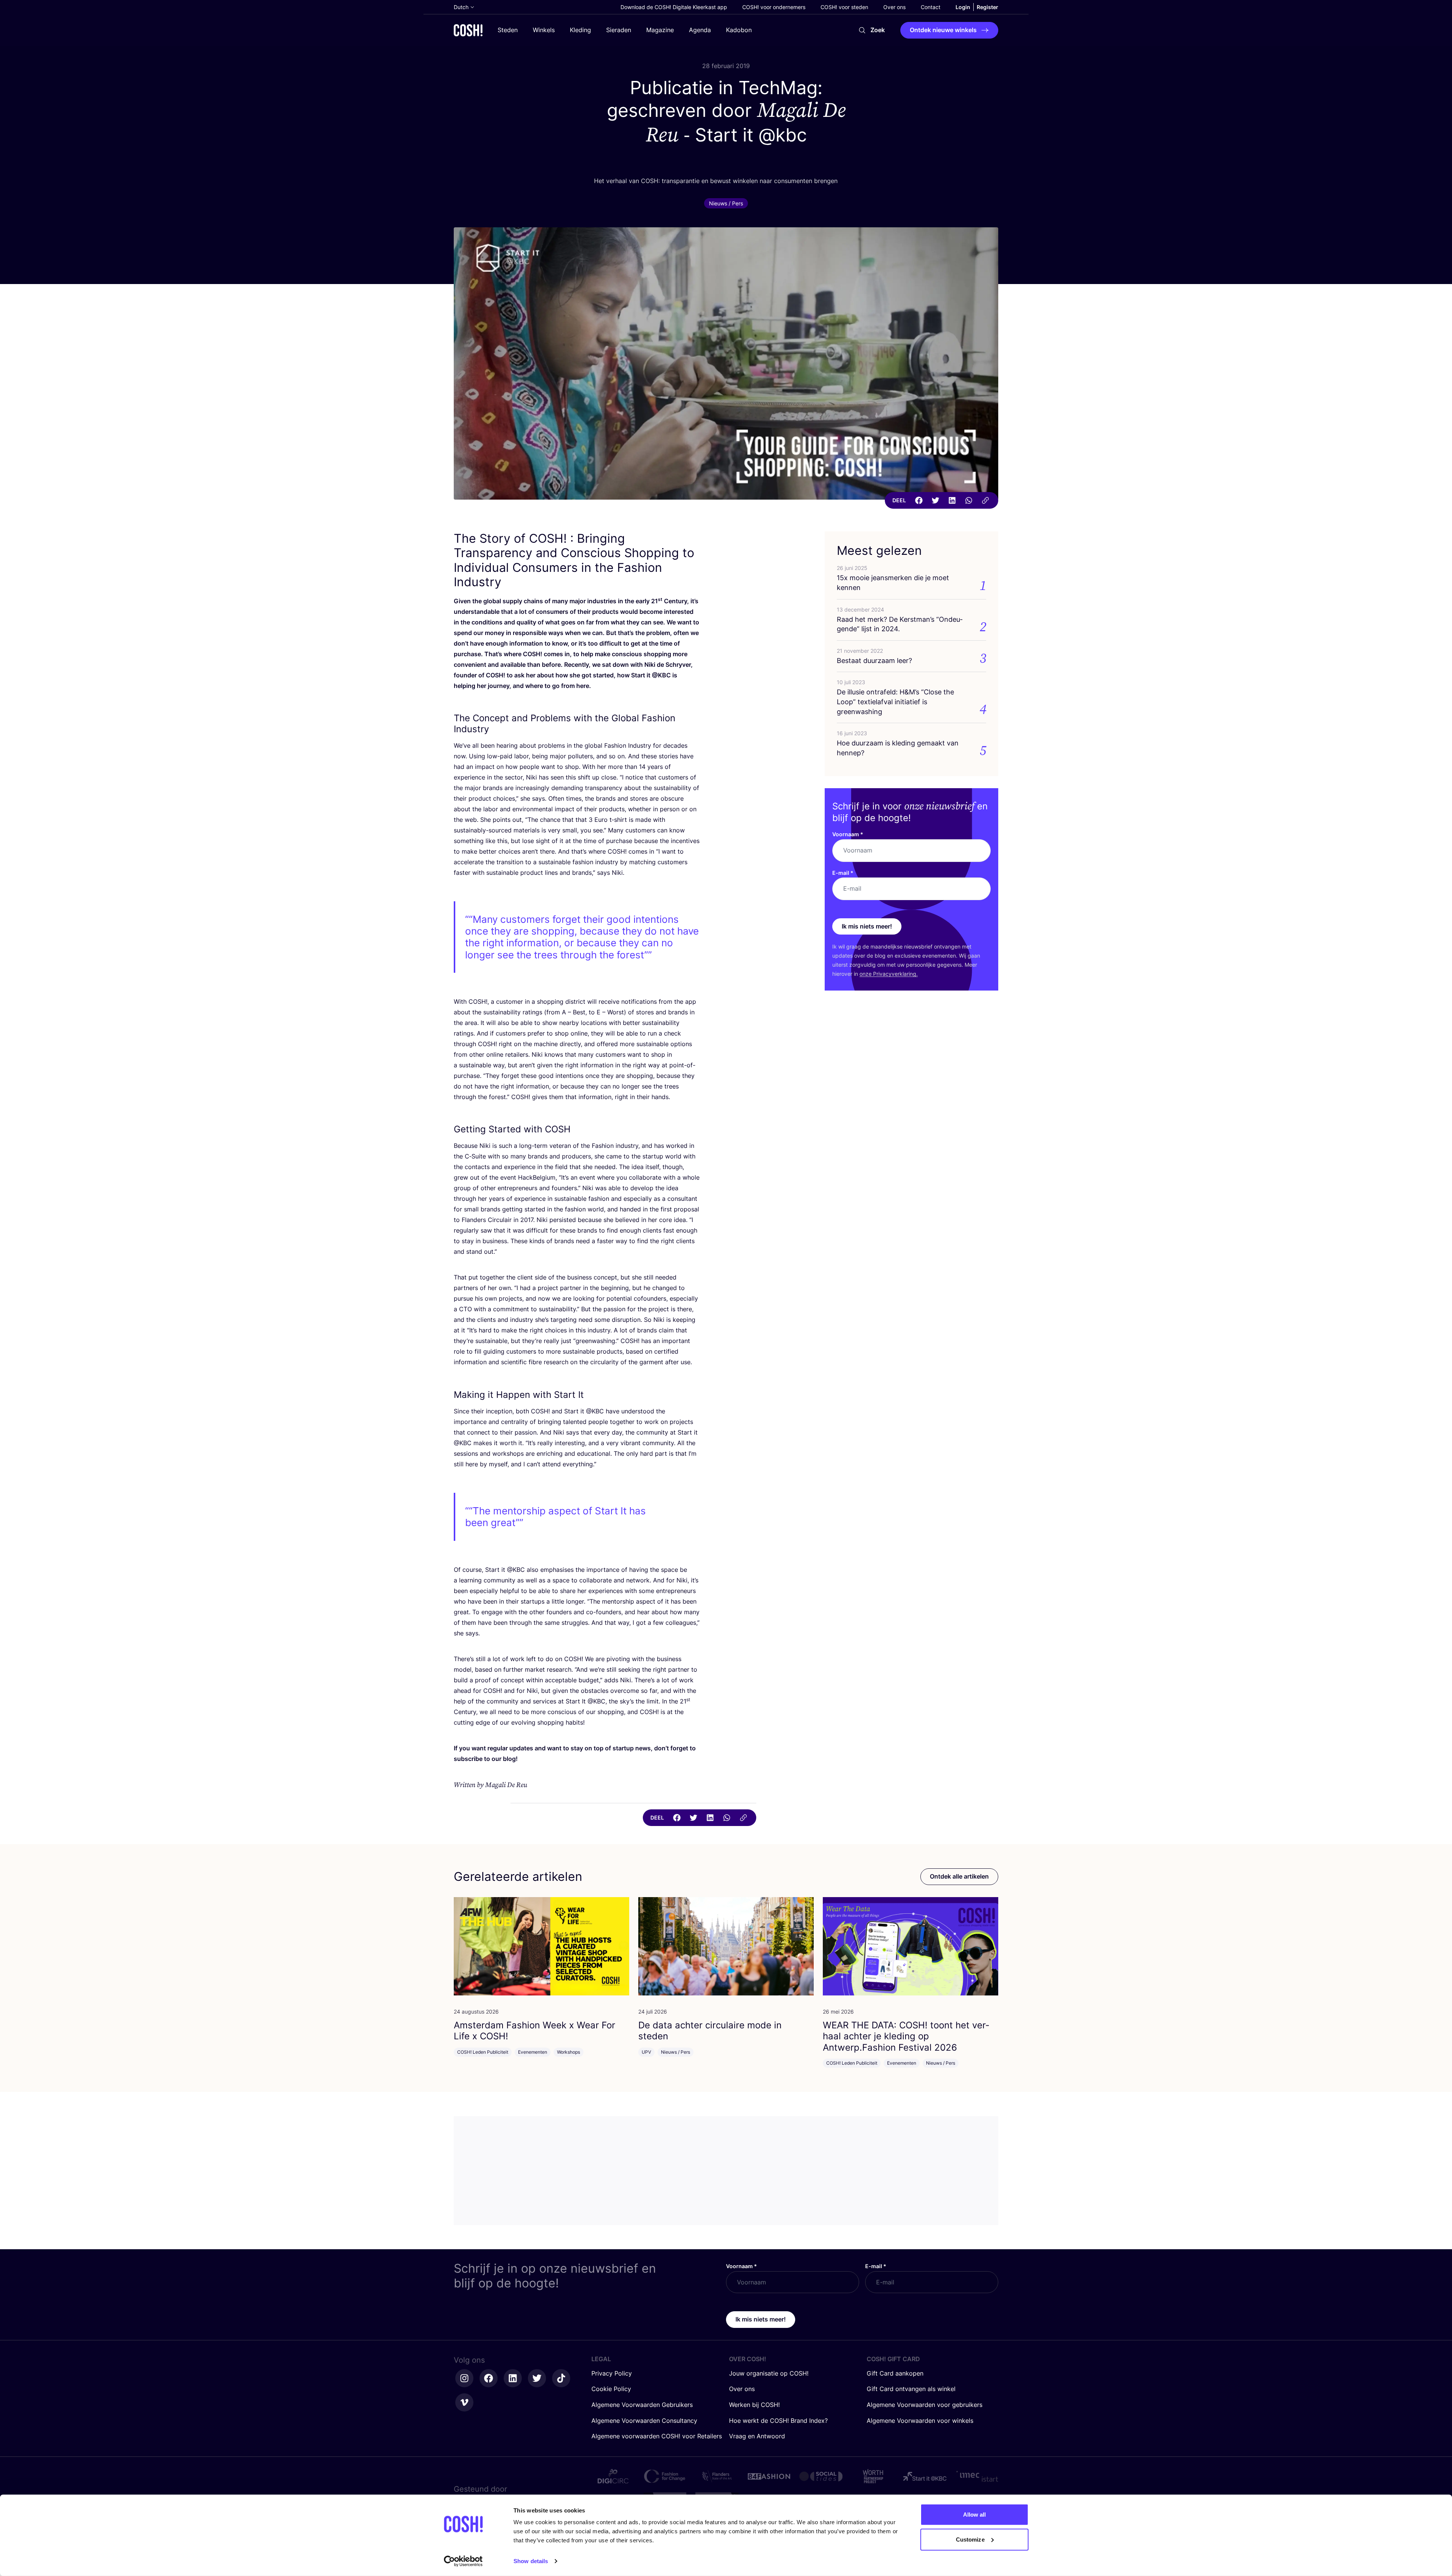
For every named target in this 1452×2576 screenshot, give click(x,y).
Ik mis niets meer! (867, 926)
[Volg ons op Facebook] (489, 2378)
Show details (531, 2561)
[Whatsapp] (969, 500)
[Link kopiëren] (985, 500)
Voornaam (848, 834)
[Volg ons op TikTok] (561, 2378)
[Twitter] (935, 500)
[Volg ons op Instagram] (464, 2378)
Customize (970, 2539)
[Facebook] (919, 500)
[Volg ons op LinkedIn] (513, 2378)
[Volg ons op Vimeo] (464, 2402)
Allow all (975, 2515)
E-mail (843, 873)
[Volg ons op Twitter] (537, 2378)
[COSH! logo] (468, 30)
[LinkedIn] (952, 500)
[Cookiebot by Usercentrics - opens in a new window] (463, 2561)
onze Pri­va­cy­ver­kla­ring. (889, 974)
